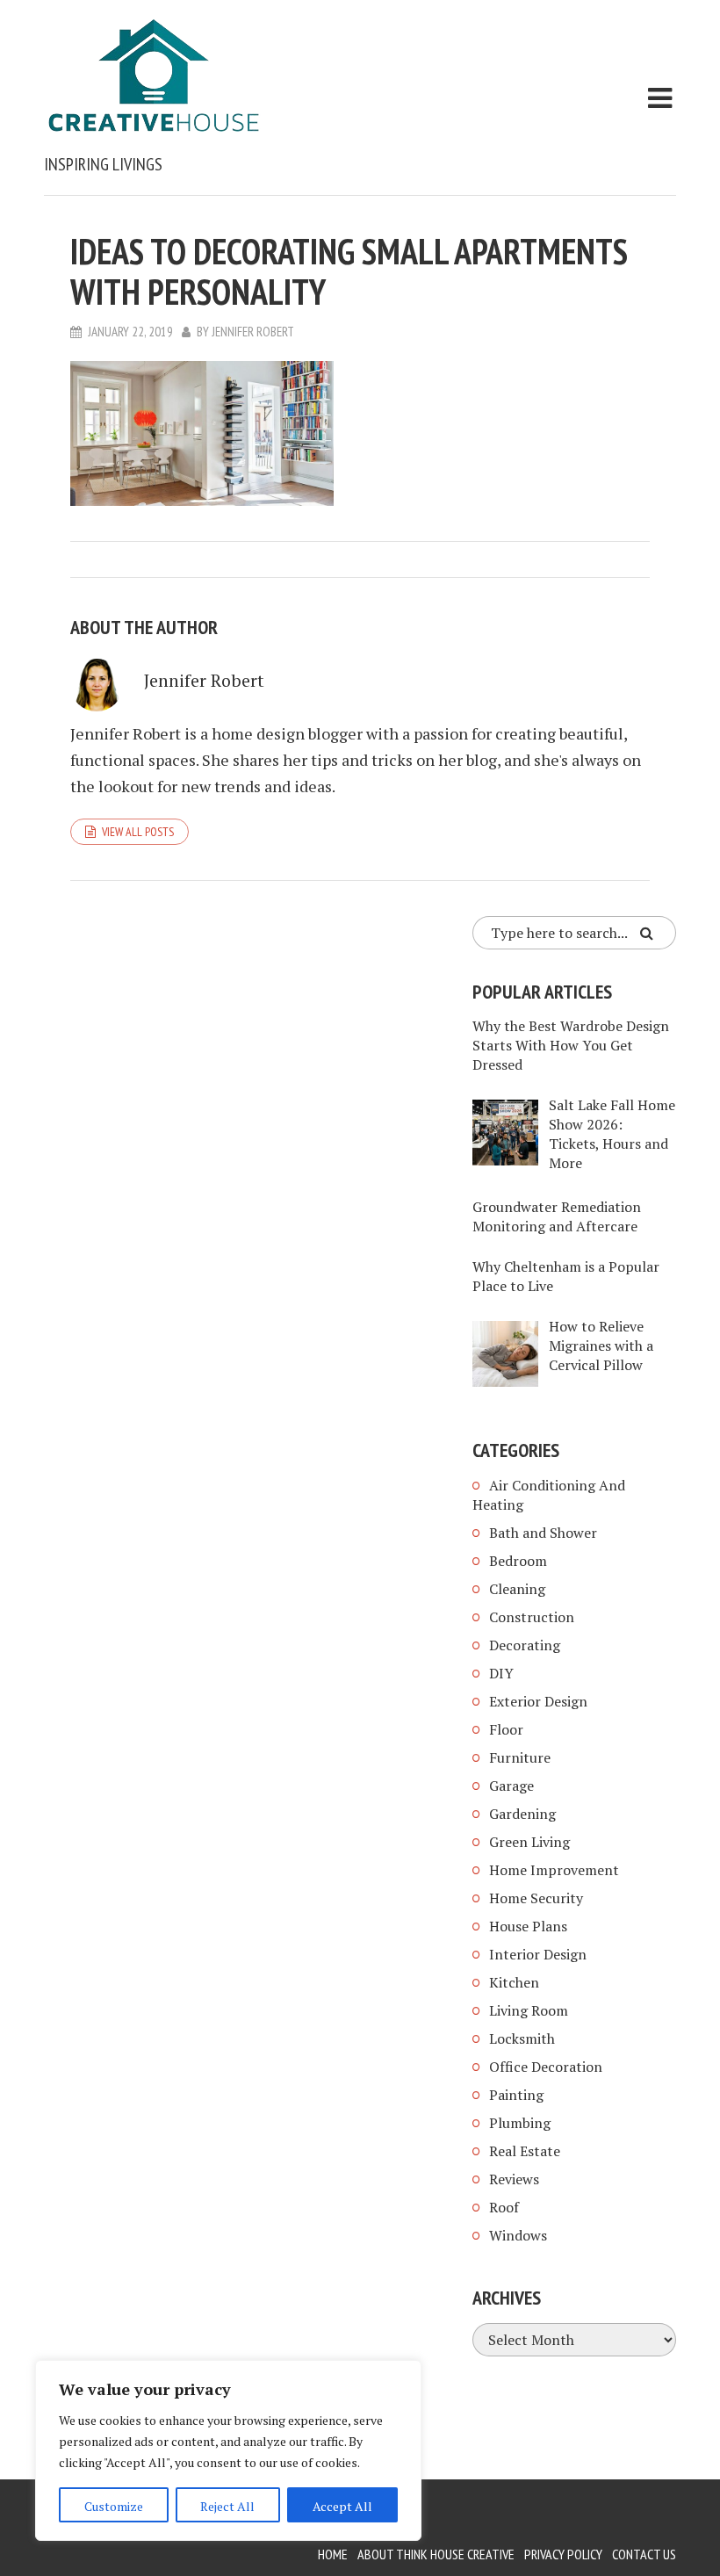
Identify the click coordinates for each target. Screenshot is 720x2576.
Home (333, 2554)
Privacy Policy (563, 2554)
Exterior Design (538, 1701)
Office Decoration (546, 2067)
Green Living (529, 1842)
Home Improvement (554, 1870)
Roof (504, 2207)
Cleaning (517, 1589)
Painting (516, 2095)
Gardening (522, 1814)
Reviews (514, 2179)
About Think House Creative (436, 2554)
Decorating (525, 1645)
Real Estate (525, 2151)
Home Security (536, 1898)
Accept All (342, 2506)
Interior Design (538, 1954)
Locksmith (522, 2038)
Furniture (520, 1757)
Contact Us (644, 2554)
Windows (518, 2235)
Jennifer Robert (253, 332)
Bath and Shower (543, 1533)
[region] (228, 2450)
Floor (506, 1729)
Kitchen (514, 1982)
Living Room (529, 2010)
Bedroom (518, 1561)
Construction (532, 1617)
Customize (114, 2506)
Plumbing (520, 2123)
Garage (511, 1786)
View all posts (138, 832)
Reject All (227, 2506)
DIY (501, 1673)
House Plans (528, 1926)
